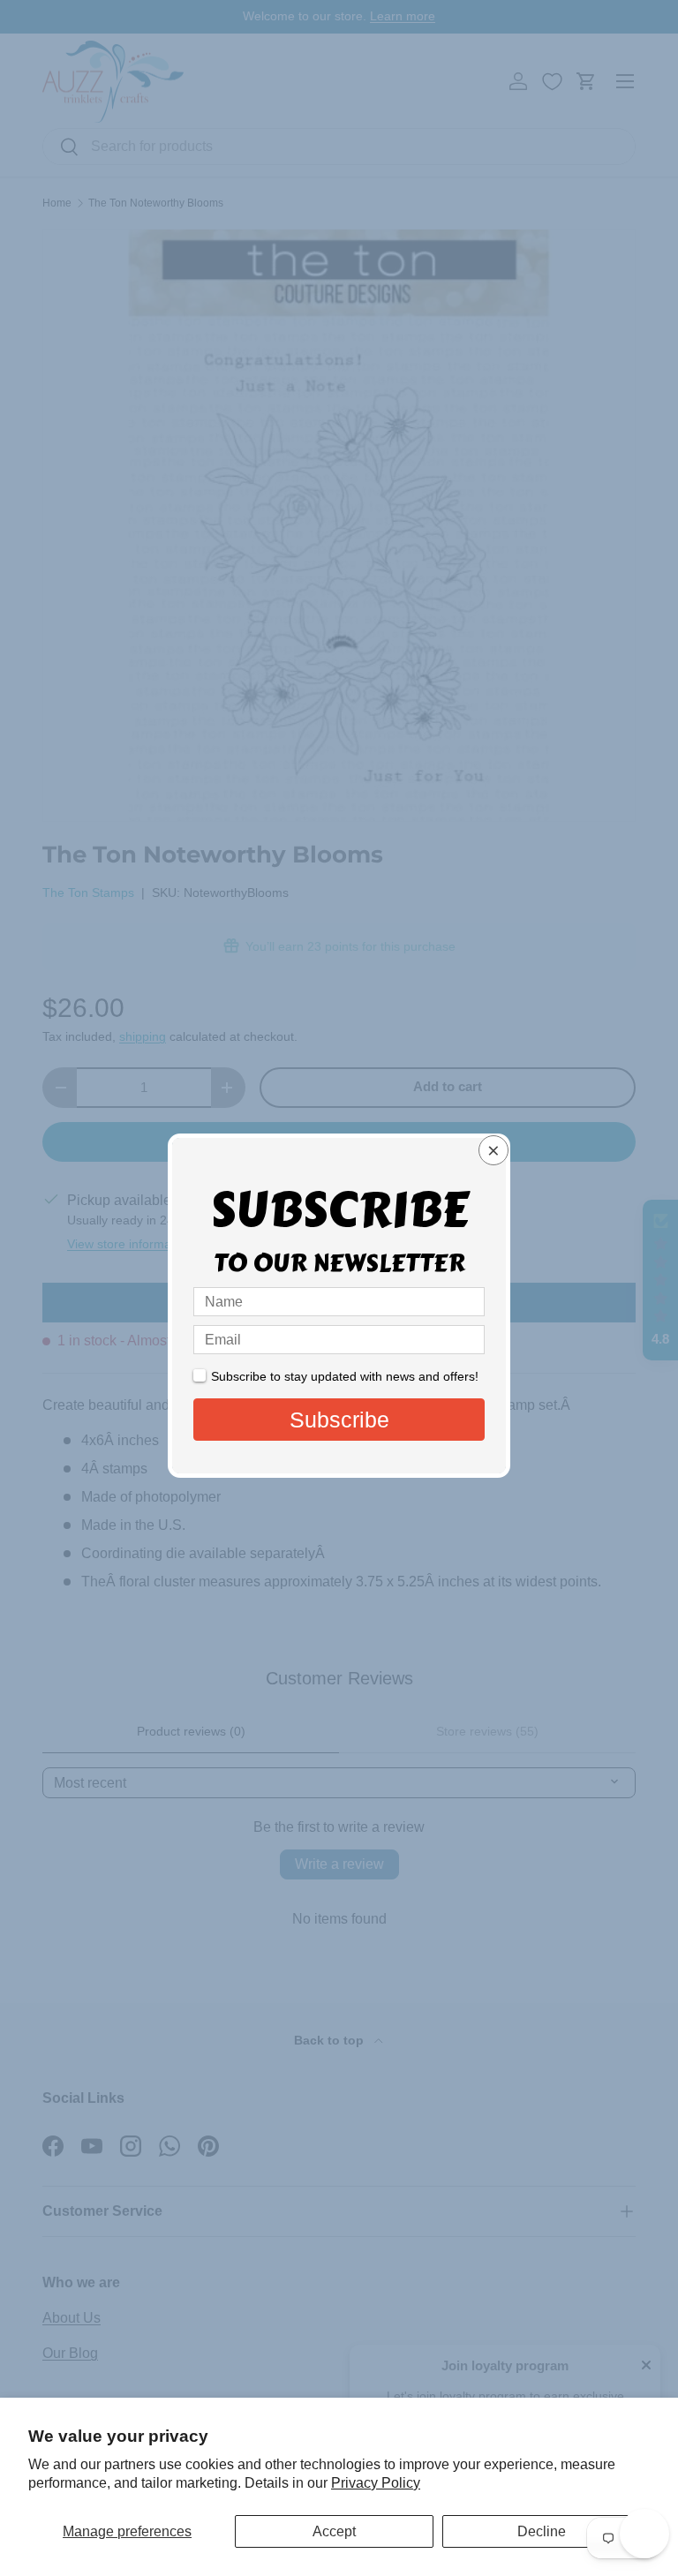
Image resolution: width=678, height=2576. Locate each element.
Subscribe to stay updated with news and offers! (345, 1376)
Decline (542, 2531)
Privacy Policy (376, 2483)
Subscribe (339, 1420)
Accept (334, 2531)
